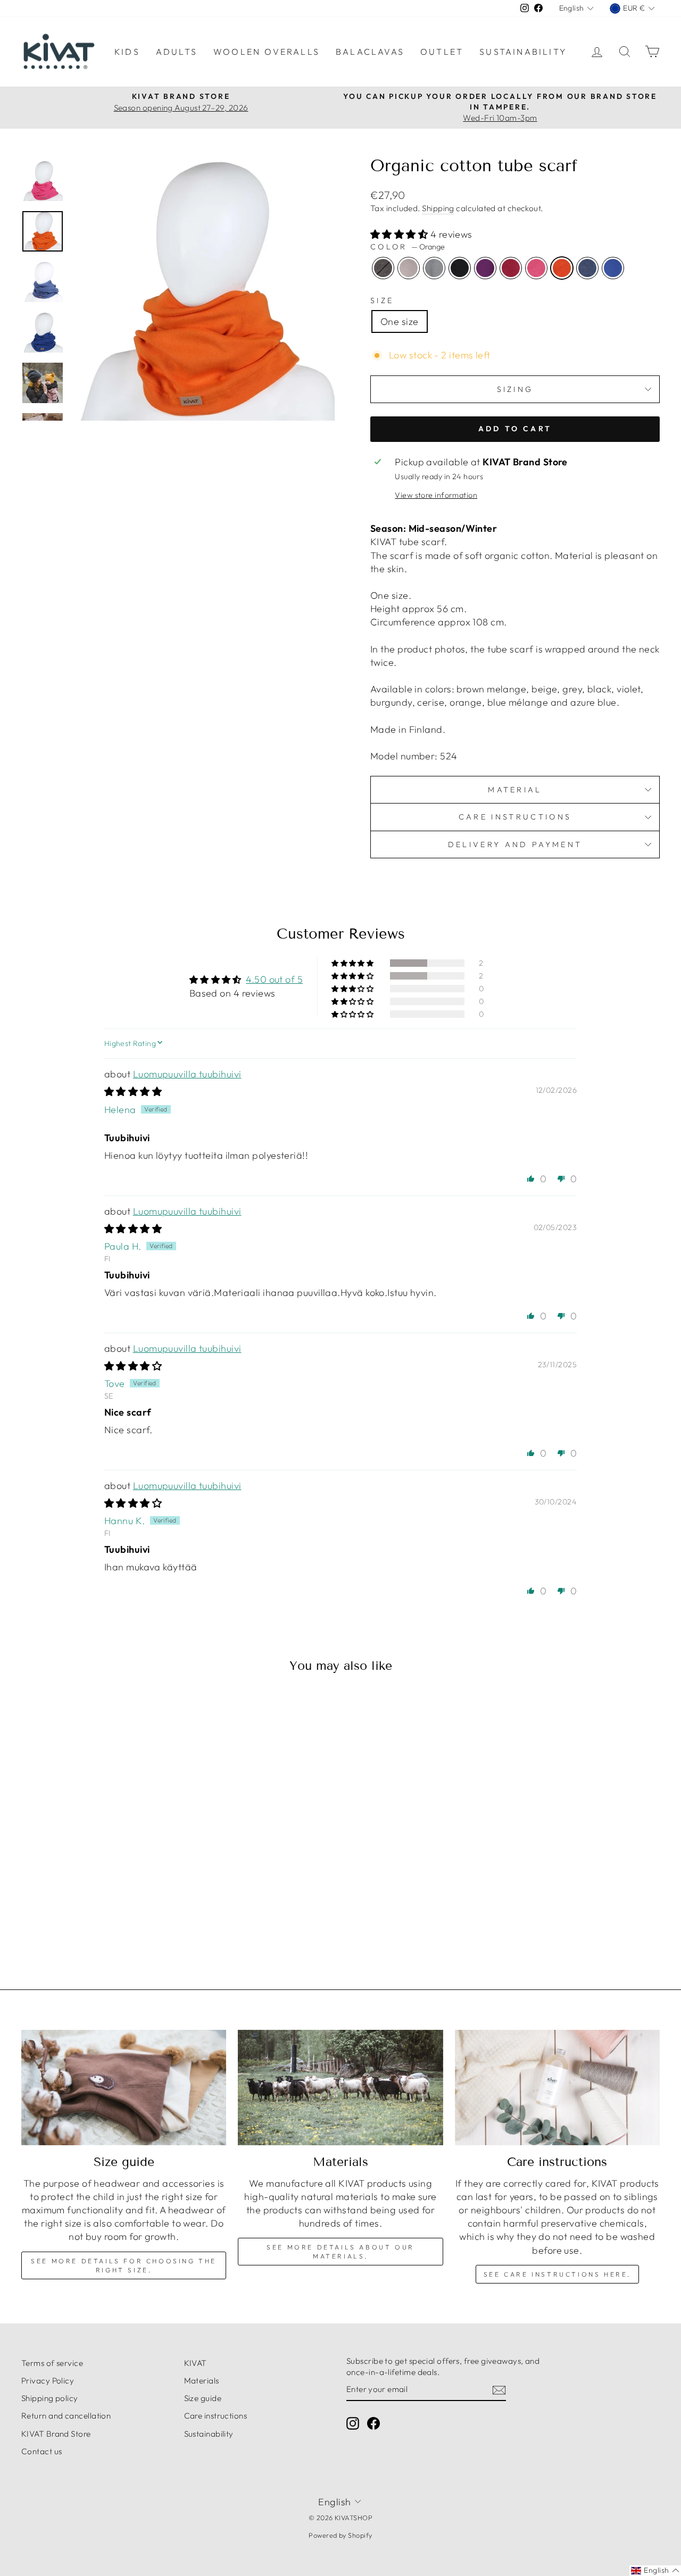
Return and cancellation (66, 2416)
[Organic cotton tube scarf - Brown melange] (32, 1913)
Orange (562, 268)
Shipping (438, 208)
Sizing (515, 389)
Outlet (442, 52)
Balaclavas (370, 52)
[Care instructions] (557, 2088)
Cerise (536, 268)
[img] (133, 1092)
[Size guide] (124, 2088)
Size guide (203, 2398)
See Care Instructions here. (557, 2274)
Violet (485, 268)
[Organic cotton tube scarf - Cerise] (118, 1913)
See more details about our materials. (340, 2252)
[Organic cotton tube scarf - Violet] (90, 1913)
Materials (202, 2381)
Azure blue (613, 268)
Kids (127, 52)
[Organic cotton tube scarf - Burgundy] (104, 1913)
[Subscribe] (499, 2390)
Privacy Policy (48, 2381)
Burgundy (511, 268)
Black (460, 268)
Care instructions (515, 817)
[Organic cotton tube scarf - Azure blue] (161, 1913)
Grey (434, 268)
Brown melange (383, 268)
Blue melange (587, 268)
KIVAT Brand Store (56, 2434)
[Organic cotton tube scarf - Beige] (47, 1913)
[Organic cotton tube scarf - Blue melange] (147, 1913)
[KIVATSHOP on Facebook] (373, 2423)
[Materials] (340, 2088)
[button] (400, 234)
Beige (409, 268)
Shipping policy (50, 2398)
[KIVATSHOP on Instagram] (353, 2423)
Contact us (42, 2451)
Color (408, 247)
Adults (177, 52)
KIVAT (196, 2363)
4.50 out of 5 (274, 979)
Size (382, 300)
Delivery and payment (515, 844)
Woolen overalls (267, 52)
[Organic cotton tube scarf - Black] (75, 1913)
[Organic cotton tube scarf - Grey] (61, 1913)
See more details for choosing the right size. (124, 2265)
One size (400, 321)
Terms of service (52, 2363)
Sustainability (523, 52)
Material (515, 790)
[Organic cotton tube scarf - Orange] (133, 1913)
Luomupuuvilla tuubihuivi (187, 1074)
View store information (436, 495)
